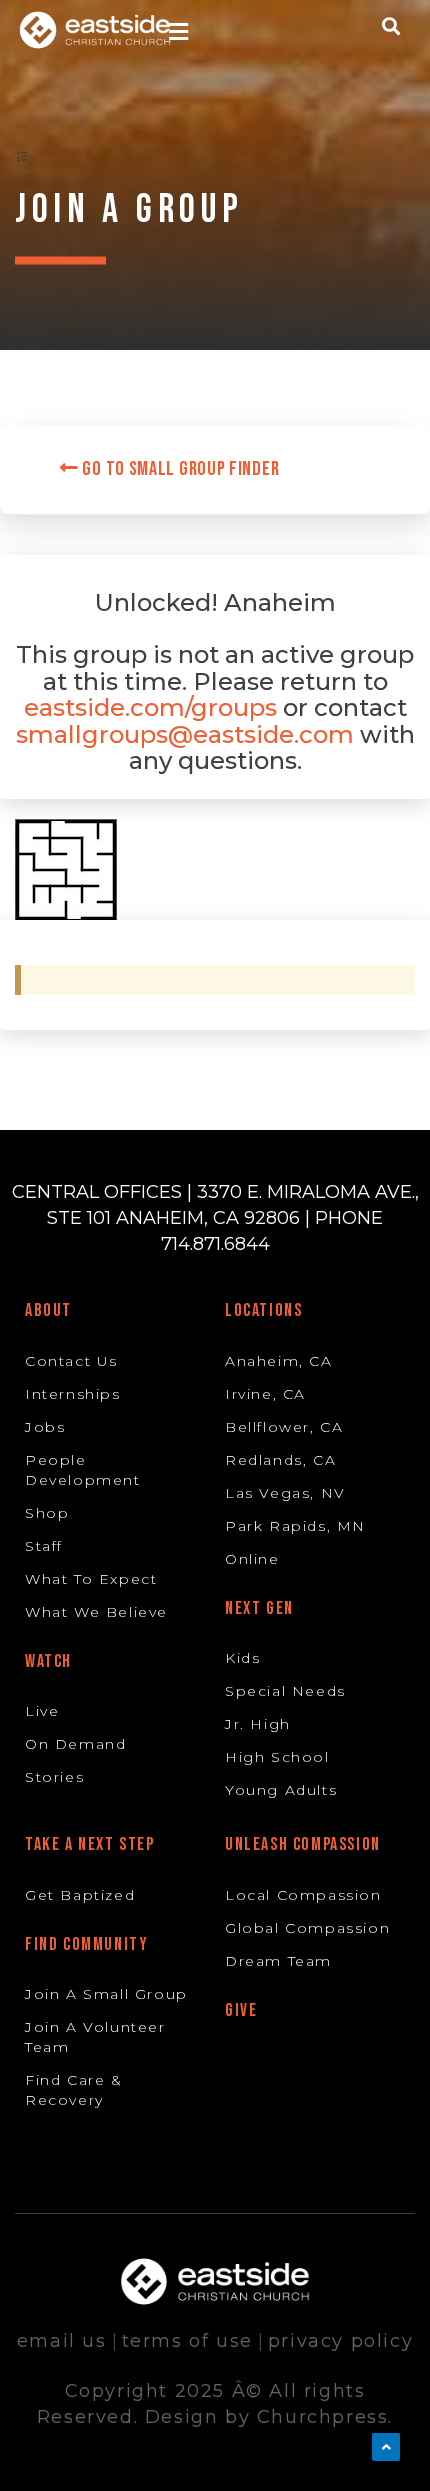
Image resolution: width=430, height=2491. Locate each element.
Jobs (45, 1427)
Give (241, 2010)
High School (277, 1757)
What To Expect (91, 1579)
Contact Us (71, 1361)
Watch (48, 1661)
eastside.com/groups (150, 707)
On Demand (75, 1744)
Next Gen (259, 1608)
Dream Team (278, 1961)
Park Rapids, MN (295, 1526)
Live (42, 1711)
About (48, 1310)
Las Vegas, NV (285, 1493)
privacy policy (340, 2341)
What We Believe (96, 1612)
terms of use (187, 2341)
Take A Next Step (90, 1844)
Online (252, 1559)
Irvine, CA (265, 1394)
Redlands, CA (280, 1460)
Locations (263, 1310)
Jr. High (258, 1724)
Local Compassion (303, 1895)
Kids (242, 1658)
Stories (54, 1777)
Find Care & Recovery (74, 2090)
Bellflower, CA (284, 1427)
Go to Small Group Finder (179, 469)
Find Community (86, 1944)
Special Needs (285, 1691)
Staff (44, 1546)
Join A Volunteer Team (95, 2037)
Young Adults (281, 1790)
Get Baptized (80, 1895)
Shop (47, 1513)
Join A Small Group (106, 1994)
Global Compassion (307, 1928)
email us (62, 2341)
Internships (73, 1394)
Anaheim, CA (279, 1361)
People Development (83, 1470)
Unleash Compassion (303, 1844)
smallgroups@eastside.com (185, 734)
